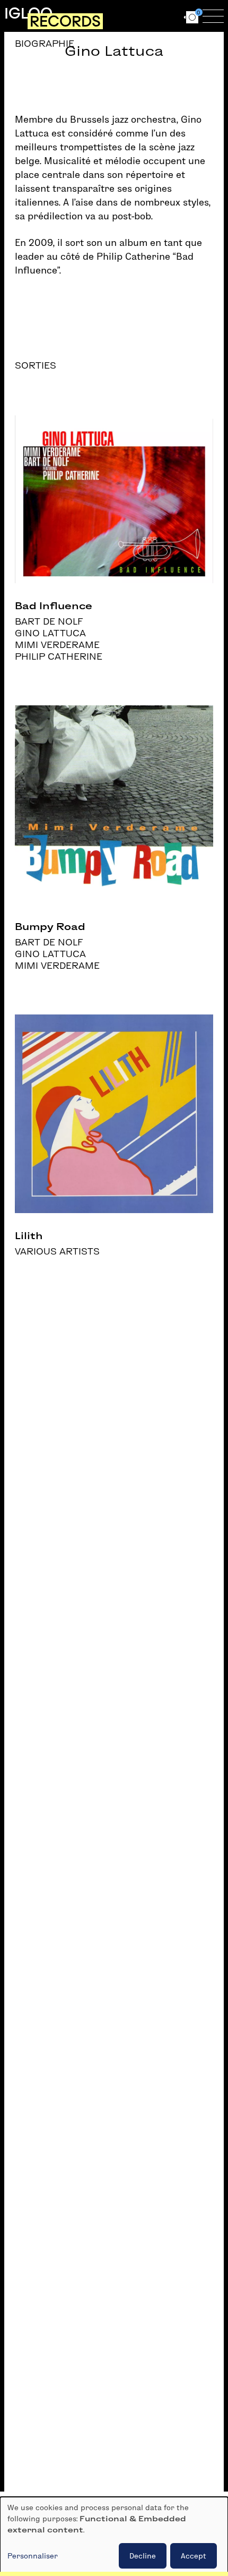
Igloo (28, 13)
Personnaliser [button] (33, 2556)
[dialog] (114, 2536)
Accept (194, 2556)
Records (65, 21)
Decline (143, 2556)
